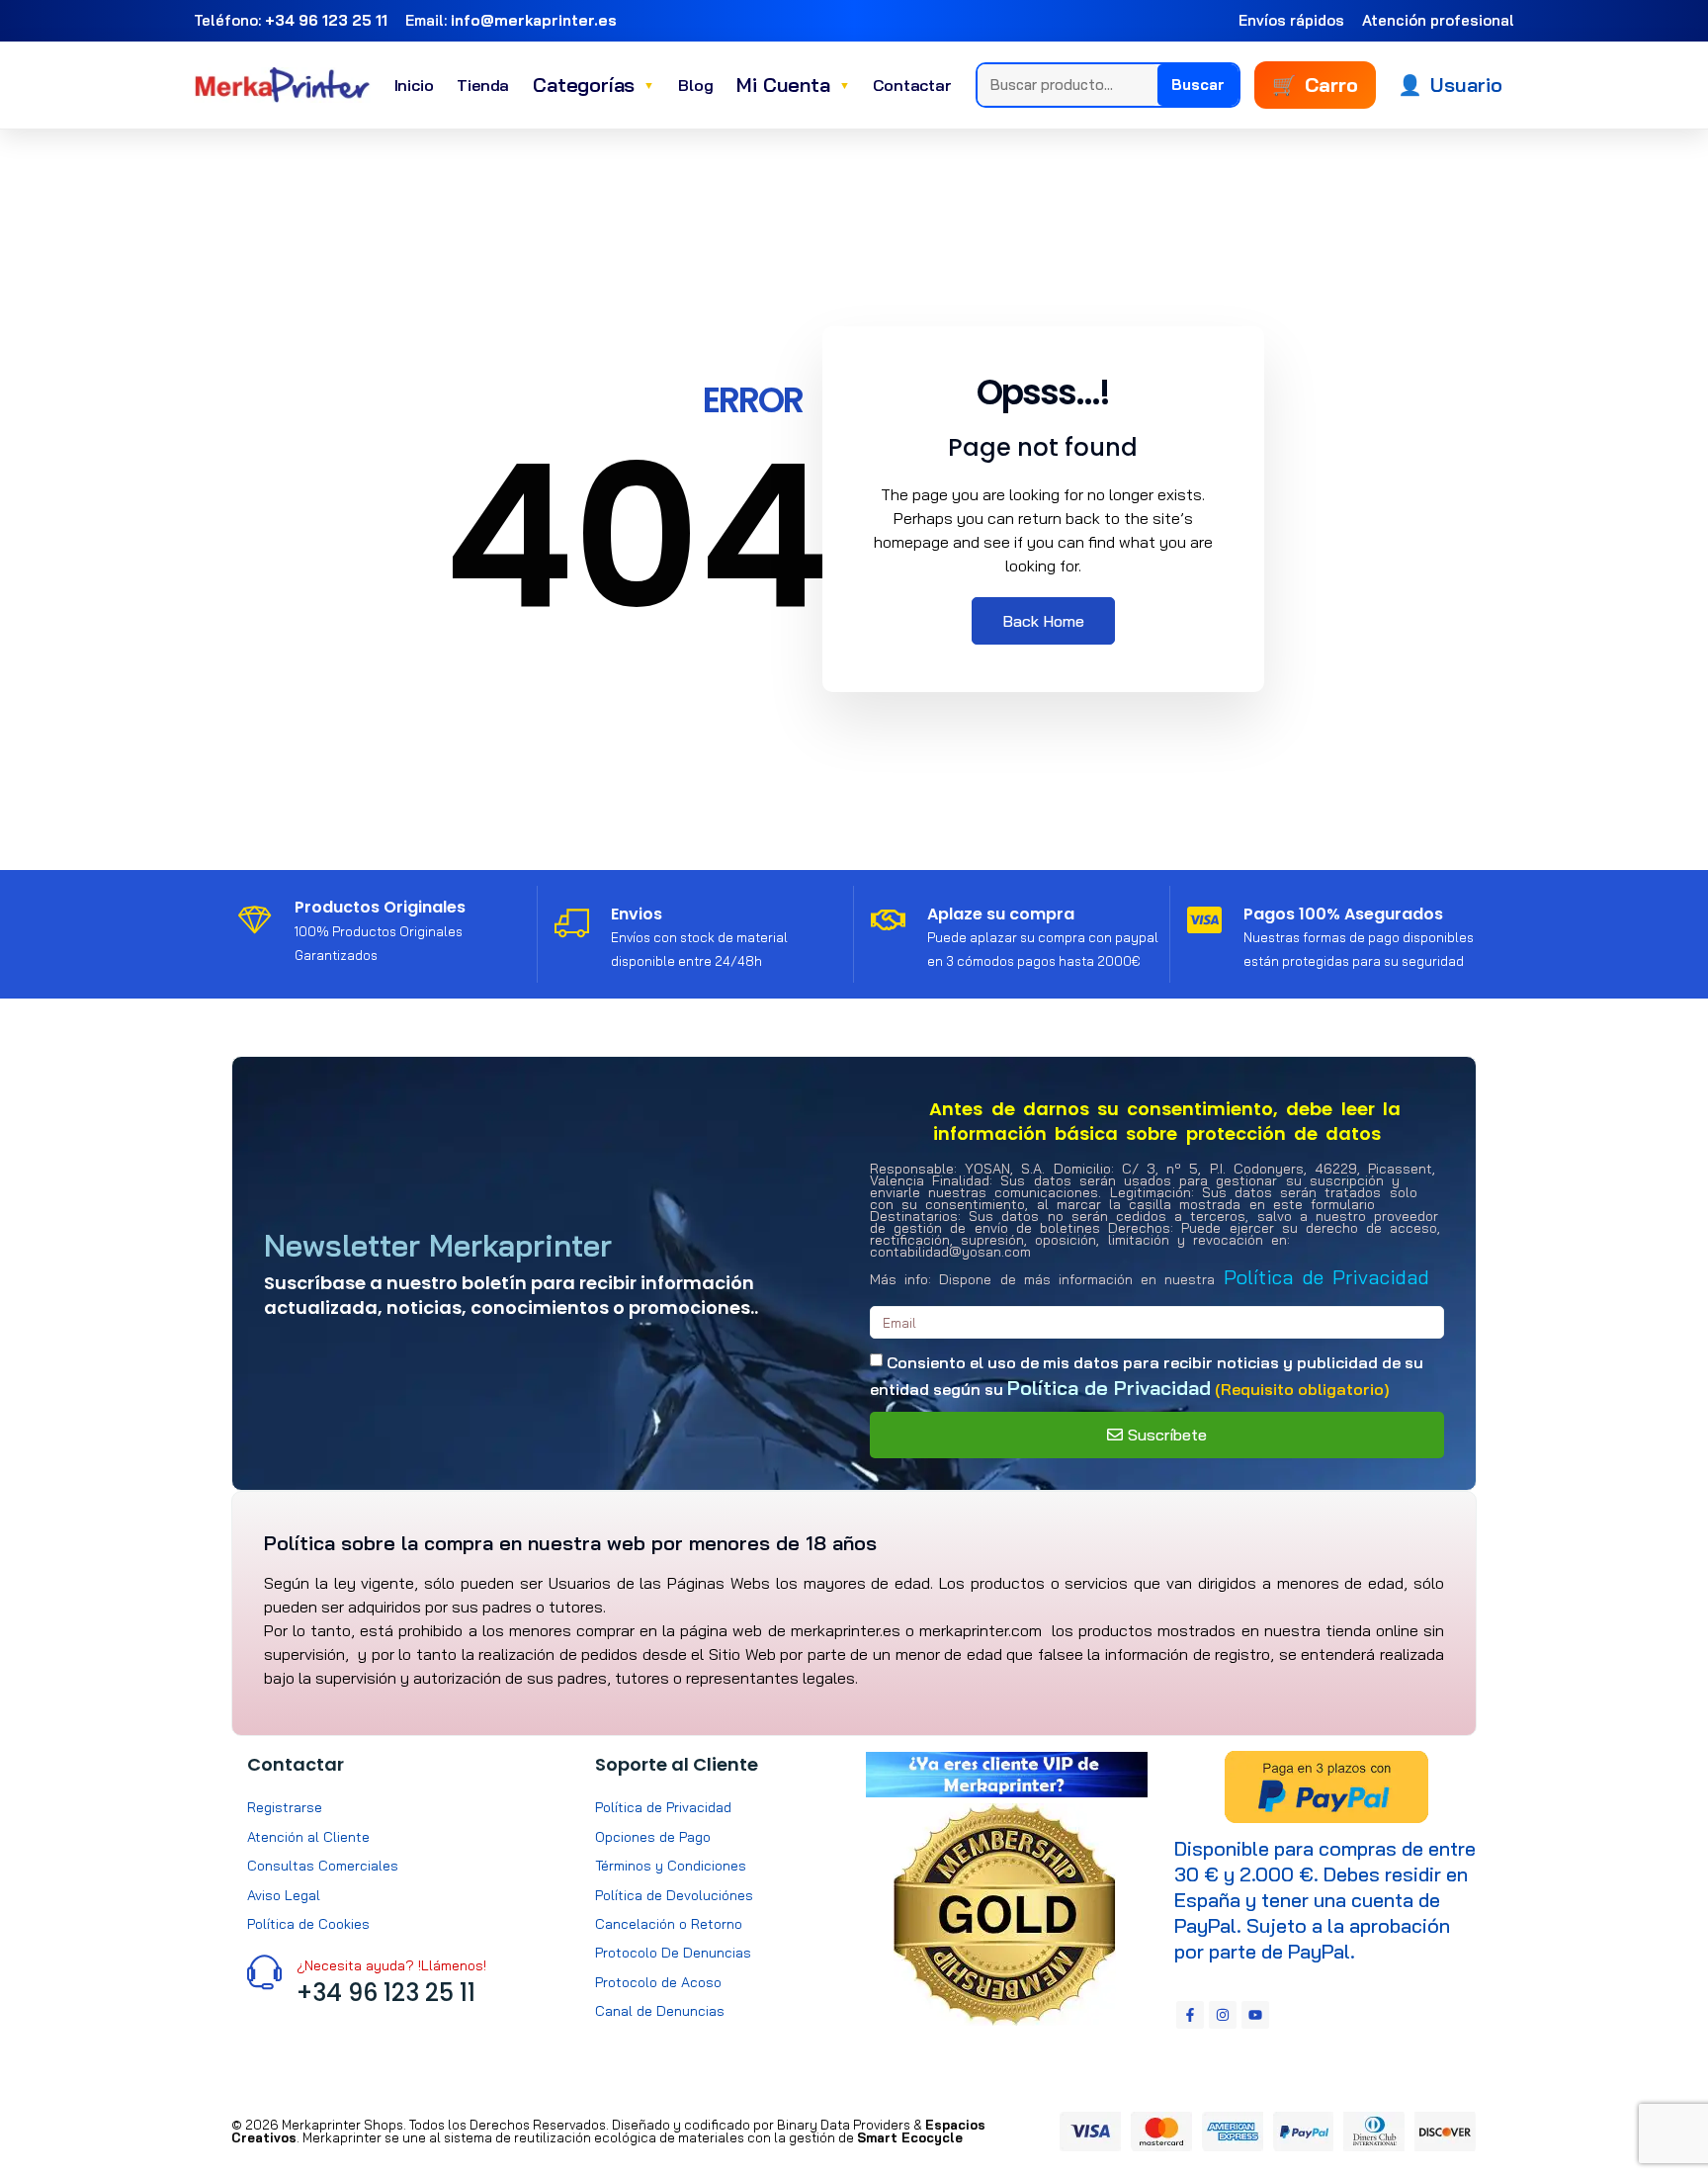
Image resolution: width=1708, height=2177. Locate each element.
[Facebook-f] (1190, 2015)
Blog (695, 85)
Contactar (912, 85)
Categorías (594, 85)
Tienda (483, 85)
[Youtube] (1255, 2015)
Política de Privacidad (1326, 1277)
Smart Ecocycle (910, 2137)
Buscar (1198, 85)
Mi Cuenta (793, 85)
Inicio (414, 85)
